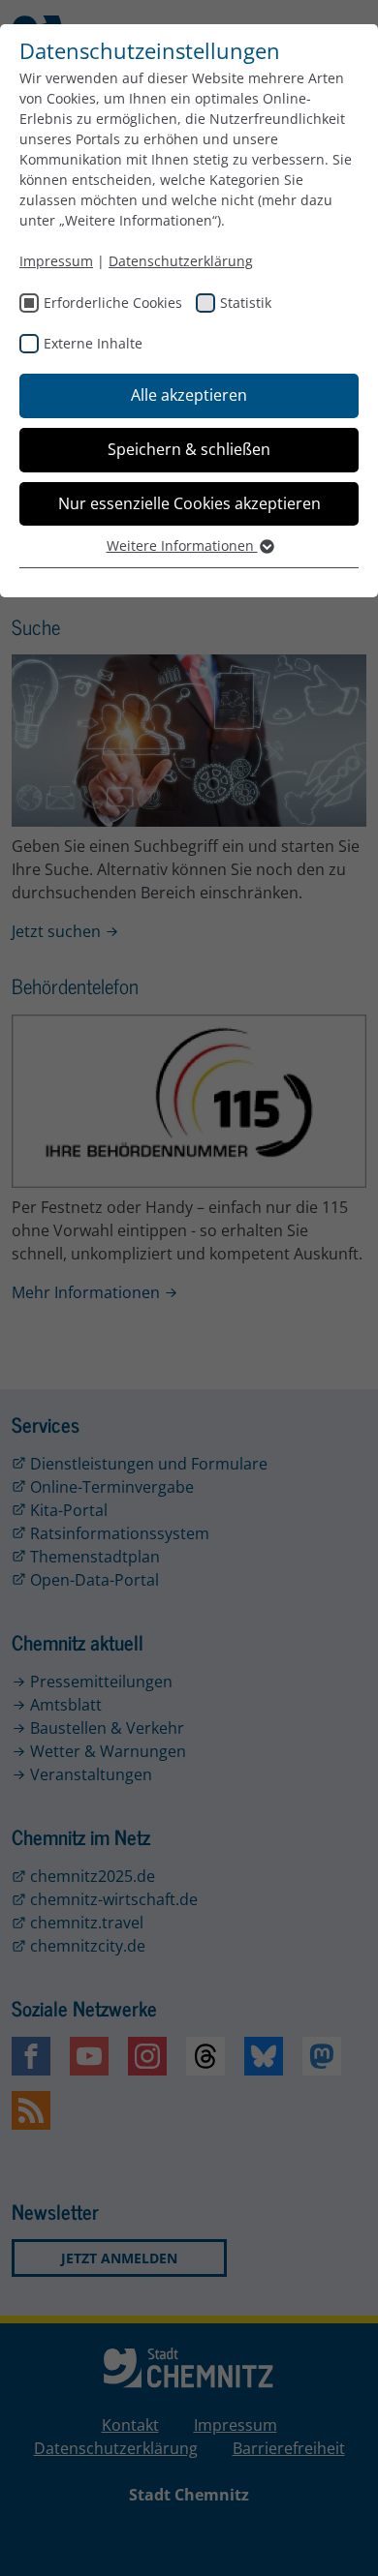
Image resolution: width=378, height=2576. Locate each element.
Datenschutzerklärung (181, 261)
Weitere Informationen (182, 546)
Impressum (56, 261)
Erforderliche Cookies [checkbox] (113, 303)
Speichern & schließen (189, 449)
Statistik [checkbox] (246, 303)
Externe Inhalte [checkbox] (93, 343)
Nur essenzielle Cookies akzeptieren (189, 503)
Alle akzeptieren (189, 395)
